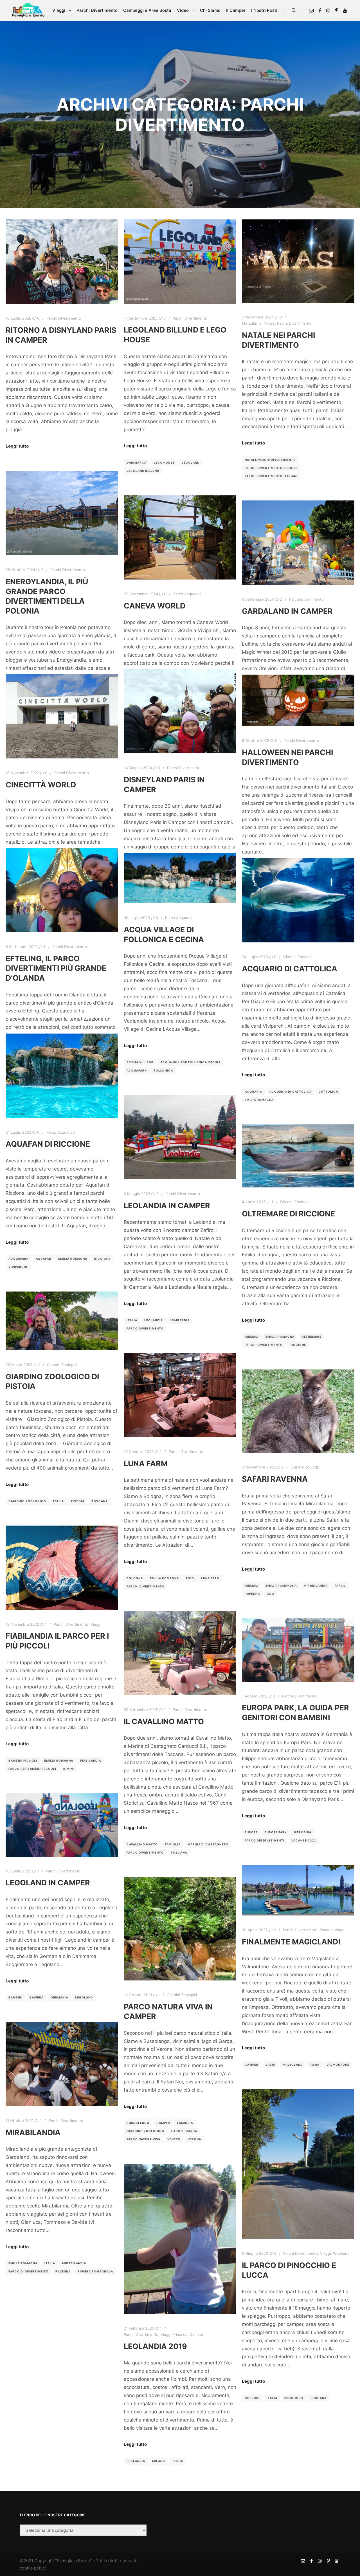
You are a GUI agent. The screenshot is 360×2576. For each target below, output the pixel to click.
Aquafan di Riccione (48, 1144)
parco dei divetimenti (265, 1840)
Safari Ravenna (275, 1479)
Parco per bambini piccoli (32, 1769)
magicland (293, 2065)
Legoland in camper (48, 1883)
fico (190, 1578)
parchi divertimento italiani (271, 476)
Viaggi (96, 1624)
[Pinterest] (337, 10)
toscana (100, 1501)
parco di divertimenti (28, 2271)
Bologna (135, 1578)
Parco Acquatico (187, 594)
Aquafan (43, 1259)
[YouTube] (345, 10)
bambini (15, 1997)
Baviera (37, 1997)
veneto (174, 2139)
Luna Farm (146, 1463)
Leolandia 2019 (155, 2346)
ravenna (252, 1594)
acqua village (140, 1062)
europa (251, 1832)
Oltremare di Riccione (288, 1214)
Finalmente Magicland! (291, 1942)
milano (159, 2461)
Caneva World (155, 606)
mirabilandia (316, 1585)
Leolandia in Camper (167, 1205)
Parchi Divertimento (64, 318)
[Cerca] (294, 10)
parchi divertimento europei (271, 468)
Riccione (102, 1259)
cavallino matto (142, 1844)
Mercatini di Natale (258, 323)
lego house (164, 462)
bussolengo (138, 2123)
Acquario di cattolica (291, 1092)
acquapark (137, 1070)
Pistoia (78, 1501)
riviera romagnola (95, 2271)
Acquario (254, 1092)
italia (132, 1320)
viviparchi (18, 1267)
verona (194, 2139)
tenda (178, 2461)
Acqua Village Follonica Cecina (190, 1062)
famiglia (173, 1844)
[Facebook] (320, 10)
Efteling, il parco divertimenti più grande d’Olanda (56, 968)
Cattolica (328, 1092)
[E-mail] (311, 10)
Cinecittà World (41, 785)
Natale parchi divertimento (270, 460)
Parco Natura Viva (143, 2139)
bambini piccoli (23, 1760)
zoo (271, 1594)
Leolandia (154, 1320)
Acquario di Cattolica (290, 969)
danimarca (137, 462)
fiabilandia (91, 1760)
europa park (276, 1832)
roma (315, 2065)
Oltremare (311, 1337)
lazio (271, 2065)
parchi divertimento (264, 1345)
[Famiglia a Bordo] (28, 10)
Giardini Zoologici (298, 957)
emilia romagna (259, 1100)
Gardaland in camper (287, 611)
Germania (303, 1832)
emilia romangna (281, 1585)
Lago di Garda (184, 2131)
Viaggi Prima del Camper (182, 2334)
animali (252, 1337)
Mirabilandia (33, 2132)
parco (340, 1585)
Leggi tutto (17, 446)
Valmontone (338, 2065)
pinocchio (294, 2398)
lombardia (180, 1320)
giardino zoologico (27, 1501)
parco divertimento (145, 1328)
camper (252, 2065)
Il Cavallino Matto (164, 1721)
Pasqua (326, 1930)
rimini (69, 1769)
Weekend (341, 2253)
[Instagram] (328, 10)
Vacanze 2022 (304, 1840)
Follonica (163, 1070)
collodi (252, 2398)
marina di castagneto (208, 1844)
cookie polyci (33, 2568)
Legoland (191, 462)
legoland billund (143, 471)
